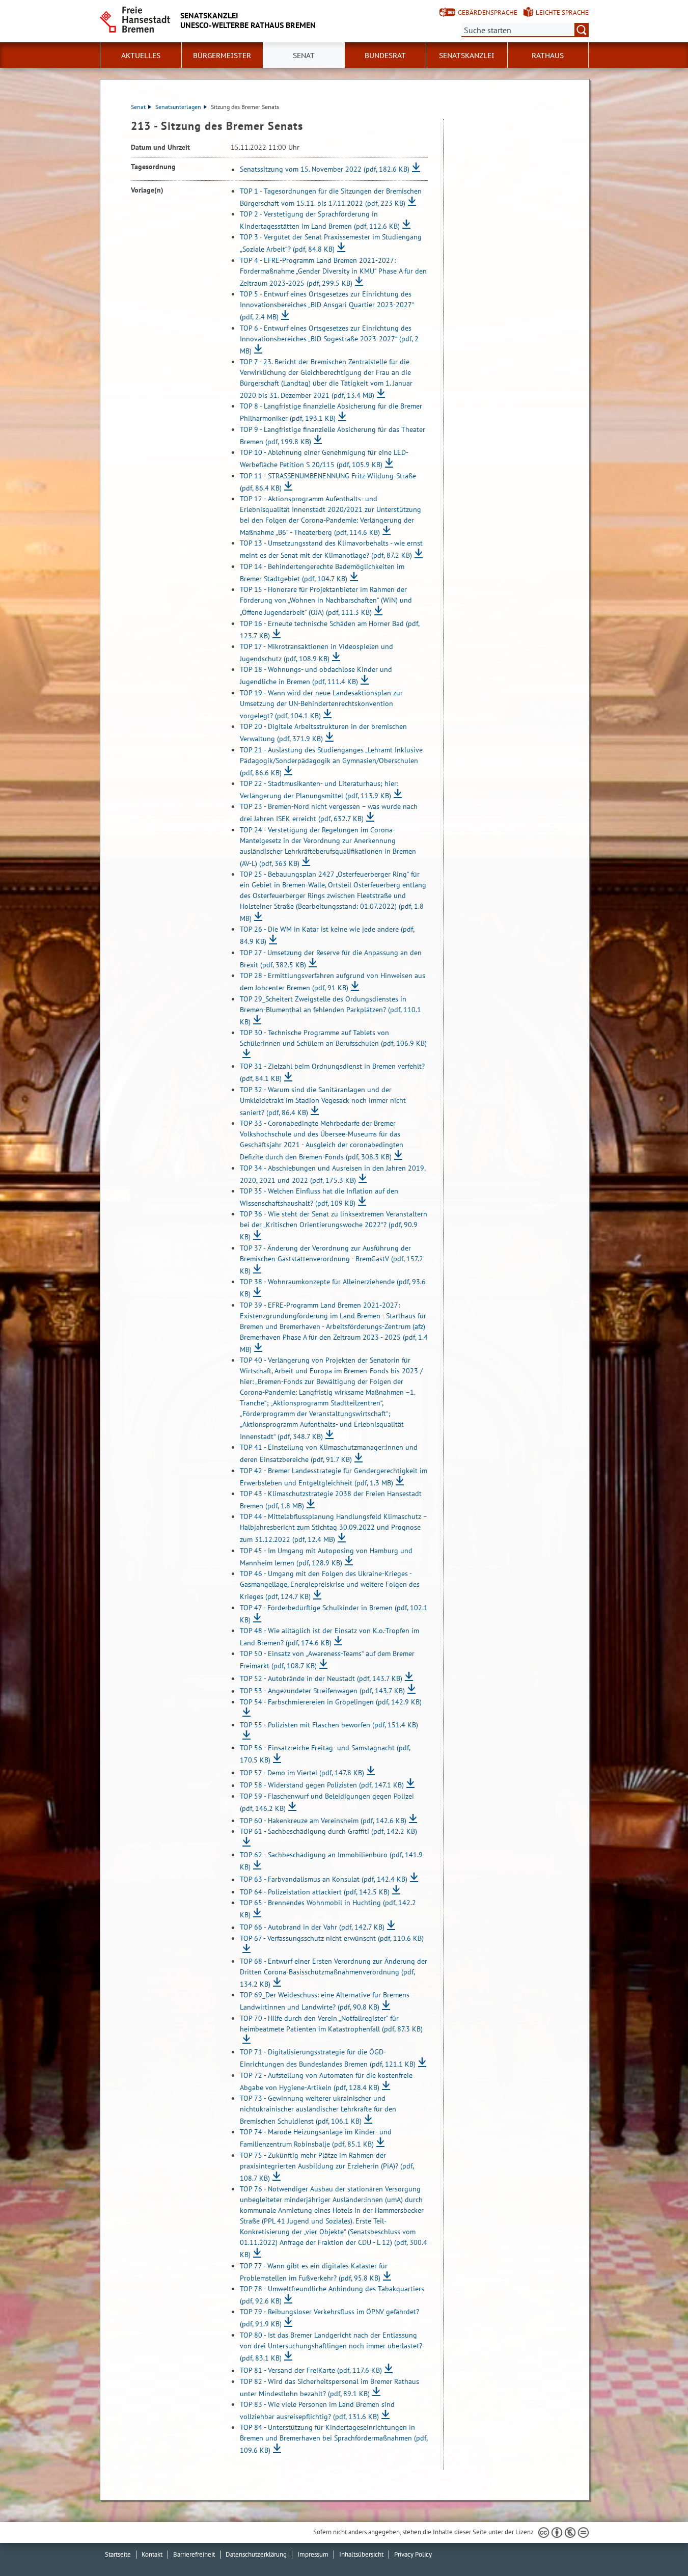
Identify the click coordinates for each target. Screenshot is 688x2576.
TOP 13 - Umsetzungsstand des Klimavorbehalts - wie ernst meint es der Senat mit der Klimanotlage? (331, 549)
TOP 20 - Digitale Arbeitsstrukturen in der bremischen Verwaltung (323, 733)
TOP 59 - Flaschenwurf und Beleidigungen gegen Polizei (327, 1802)
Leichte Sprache (562, 12)
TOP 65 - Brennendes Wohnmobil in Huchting (328, 1909)
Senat (138, 107)
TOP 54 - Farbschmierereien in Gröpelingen (331, 1702)
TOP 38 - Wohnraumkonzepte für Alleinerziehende (333, 1288)
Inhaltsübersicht (361, 2554)
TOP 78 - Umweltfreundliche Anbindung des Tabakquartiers (332, 2295)
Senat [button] (304, 56)
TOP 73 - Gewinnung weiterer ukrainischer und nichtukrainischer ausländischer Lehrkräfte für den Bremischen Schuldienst (318, 2110)
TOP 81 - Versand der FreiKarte (311, 2371)
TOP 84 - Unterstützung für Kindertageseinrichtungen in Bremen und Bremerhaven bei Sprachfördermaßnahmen (334, 2439)
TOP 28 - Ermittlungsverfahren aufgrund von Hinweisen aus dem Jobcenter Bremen (333, 982)
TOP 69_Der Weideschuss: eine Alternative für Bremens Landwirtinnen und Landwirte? (325, 2001)
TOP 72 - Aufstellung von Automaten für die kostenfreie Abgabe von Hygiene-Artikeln (326, 2081)
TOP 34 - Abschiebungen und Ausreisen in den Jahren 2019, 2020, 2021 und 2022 (333, 1174)
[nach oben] (656, 2544)
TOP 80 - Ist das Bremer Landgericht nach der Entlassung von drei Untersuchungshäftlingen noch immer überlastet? (331, 2347)
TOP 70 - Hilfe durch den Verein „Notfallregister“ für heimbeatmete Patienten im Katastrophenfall (331, 2024)
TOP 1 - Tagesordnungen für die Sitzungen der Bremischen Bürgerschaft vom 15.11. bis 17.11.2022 (331, 197)
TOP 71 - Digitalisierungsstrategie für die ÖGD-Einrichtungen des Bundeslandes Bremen (328, 2058)
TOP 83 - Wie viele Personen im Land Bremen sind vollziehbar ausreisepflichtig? (317, 2410)
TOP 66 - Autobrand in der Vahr (312, 1928)
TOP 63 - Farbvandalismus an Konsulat (324, 1880)
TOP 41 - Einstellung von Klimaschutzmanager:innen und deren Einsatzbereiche (329, 1453)
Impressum (313, 2554)
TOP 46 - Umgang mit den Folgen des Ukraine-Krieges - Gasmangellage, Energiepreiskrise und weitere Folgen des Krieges (330, 1585)
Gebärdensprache (488, 12)
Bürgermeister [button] (222, 56)
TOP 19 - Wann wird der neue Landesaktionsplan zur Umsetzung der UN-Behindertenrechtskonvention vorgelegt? (321, 704)
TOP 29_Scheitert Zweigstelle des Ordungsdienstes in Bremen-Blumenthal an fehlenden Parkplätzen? (331, 1010)
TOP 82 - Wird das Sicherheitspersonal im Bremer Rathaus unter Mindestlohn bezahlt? (329, 2388)
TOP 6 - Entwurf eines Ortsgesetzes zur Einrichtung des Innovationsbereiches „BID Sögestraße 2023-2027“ (329, 340)
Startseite (118, 2554)
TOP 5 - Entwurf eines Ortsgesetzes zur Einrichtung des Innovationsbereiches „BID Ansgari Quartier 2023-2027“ (327, 305)
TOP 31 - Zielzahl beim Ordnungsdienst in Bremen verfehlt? (332, 1072)
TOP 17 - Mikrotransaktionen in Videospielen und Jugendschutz (317, 653)
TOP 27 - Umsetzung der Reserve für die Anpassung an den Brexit (331, 959)
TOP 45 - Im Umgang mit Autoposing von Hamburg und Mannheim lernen (326, 1557)
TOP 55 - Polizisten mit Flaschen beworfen (329, 1725)
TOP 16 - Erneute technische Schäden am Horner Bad (329, 630)
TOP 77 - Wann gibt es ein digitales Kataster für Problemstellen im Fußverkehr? (314, 2272)
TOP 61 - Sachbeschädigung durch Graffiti (328, 1831)
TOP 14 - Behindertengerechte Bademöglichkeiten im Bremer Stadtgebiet (322, 573)
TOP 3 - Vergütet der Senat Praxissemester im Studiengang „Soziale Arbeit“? (331, 243)
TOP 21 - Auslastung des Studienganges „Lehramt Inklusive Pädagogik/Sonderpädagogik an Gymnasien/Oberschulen (331, 761)
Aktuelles (141, 56)
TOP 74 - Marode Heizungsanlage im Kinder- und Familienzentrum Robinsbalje (316, 2138)
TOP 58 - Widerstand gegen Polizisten (322, 1785)
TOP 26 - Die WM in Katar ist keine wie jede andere (327, 935)
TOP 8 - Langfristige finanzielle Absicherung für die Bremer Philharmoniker (331, 412)
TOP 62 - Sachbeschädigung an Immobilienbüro (331, 1861)
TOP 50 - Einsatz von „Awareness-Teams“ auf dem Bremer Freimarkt (327, 1660)
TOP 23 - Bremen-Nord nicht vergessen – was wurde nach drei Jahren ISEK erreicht (329, 812)
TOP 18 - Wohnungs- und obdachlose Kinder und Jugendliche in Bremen (316, 675)
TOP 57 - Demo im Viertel (302, 1773)
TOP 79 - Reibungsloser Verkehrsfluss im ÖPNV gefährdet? (329, 2318)
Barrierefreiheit (194, 2554)
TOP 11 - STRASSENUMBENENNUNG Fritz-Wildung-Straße (328, 482)
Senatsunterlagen (178, 107)
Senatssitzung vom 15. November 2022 (325, 170)
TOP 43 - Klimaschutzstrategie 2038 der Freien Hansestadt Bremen (331, 1500)
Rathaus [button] (548, 56)
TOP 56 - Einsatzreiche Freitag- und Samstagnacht (325, 1754)
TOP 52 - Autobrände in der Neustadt (321, 1678)
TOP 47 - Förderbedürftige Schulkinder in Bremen (334, 1614)
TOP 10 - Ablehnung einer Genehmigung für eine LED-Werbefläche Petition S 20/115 (324, 458)
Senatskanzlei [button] (467, 56)
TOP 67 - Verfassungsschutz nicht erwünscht (332, 1938)
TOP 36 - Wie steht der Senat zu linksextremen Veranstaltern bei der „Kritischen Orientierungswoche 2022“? (334, 1225)
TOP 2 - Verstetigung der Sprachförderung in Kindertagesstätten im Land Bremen (320, 220)
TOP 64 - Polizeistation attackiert (315, 1892)
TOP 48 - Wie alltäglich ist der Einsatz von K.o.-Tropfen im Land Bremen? (329, 1637)
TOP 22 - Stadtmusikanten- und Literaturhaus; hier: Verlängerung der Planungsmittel (319, 790)
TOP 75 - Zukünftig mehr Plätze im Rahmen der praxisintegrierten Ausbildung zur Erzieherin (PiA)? (327, 2167)
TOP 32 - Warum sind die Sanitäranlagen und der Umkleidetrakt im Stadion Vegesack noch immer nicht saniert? (323, 1101)
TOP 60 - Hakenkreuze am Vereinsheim (323, 1821)
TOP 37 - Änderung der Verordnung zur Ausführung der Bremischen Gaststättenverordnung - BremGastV (332, 1259)
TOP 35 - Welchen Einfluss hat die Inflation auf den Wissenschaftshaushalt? (319, 1197)
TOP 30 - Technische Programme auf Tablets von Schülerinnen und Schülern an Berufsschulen (333, 1038)
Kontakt (152, 2554)
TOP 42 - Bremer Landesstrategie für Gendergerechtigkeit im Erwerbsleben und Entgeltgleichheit (334, 1477)
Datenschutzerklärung (256, 2554)
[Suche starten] (582, 30)
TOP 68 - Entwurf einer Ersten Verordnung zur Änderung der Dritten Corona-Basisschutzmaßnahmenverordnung (334, 1973)
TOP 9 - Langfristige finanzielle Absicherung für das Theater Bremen (333, 436)
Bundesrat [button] (385, 56)
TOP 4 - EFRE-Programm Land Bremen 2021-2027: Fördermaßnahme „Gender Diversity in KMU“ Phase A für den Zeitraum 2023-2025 (333, 272)
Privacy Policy (413, 2554)
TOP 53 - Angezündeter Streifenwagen (322, 1691)
